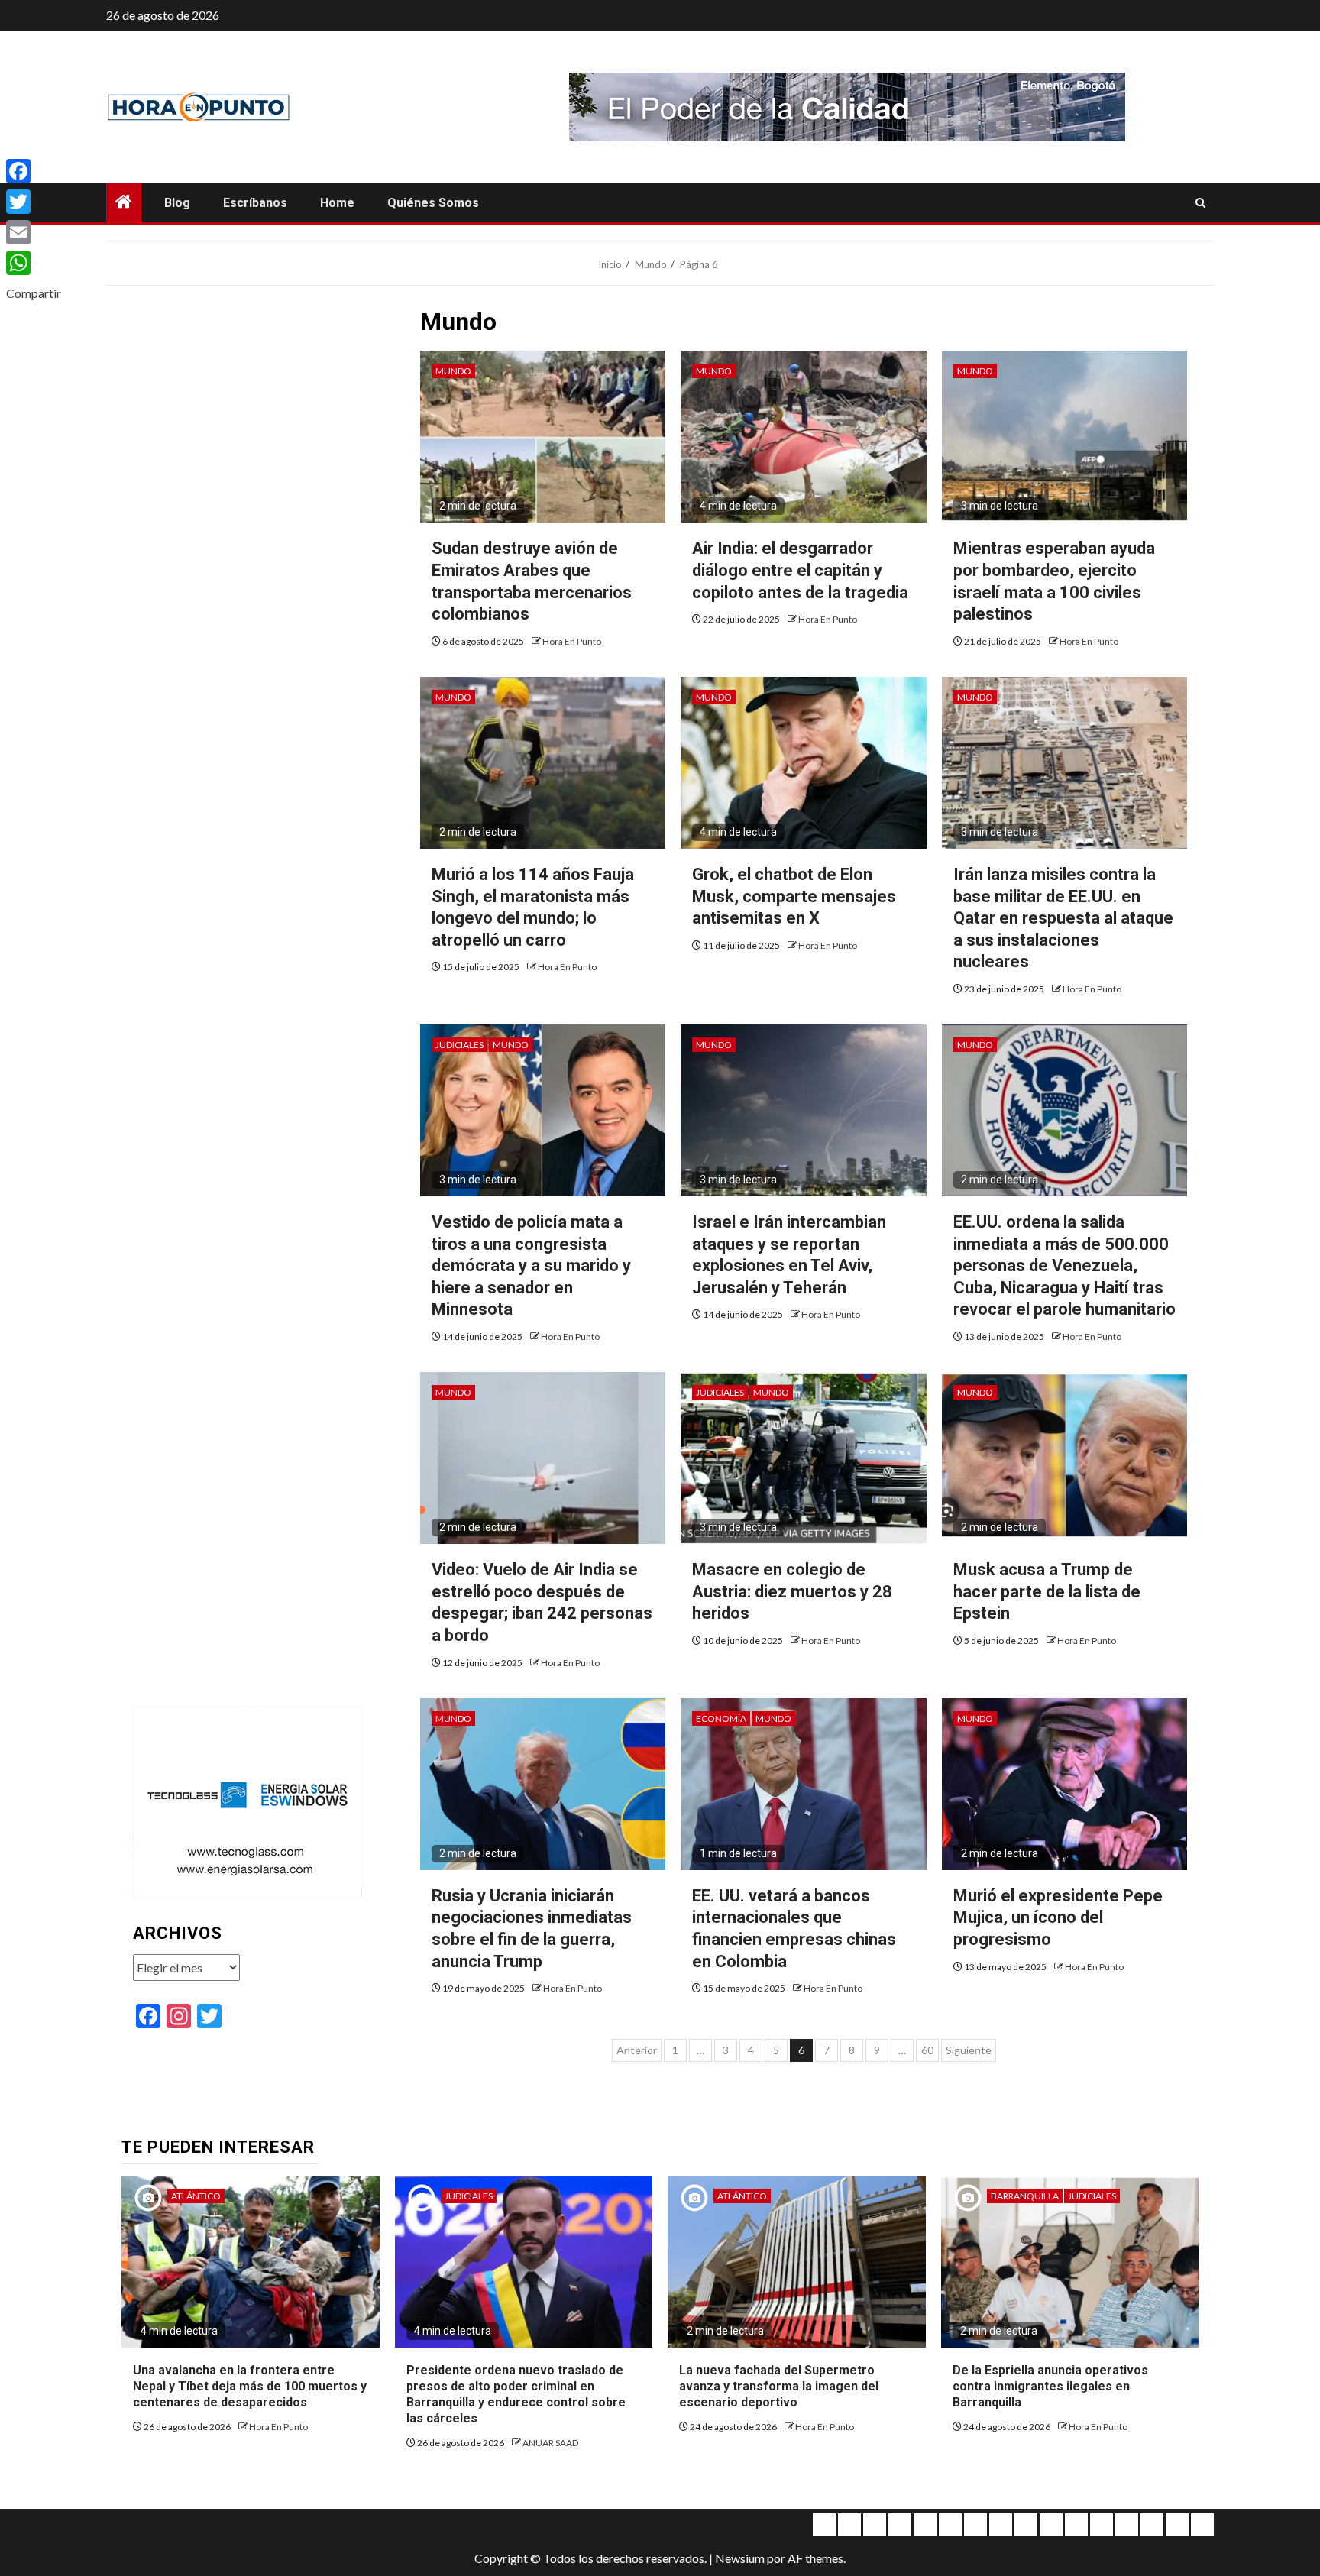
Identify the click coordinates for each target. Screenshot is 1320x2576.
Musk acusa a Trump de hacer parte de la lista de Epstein (1047, 1591)
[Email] (34, 232)
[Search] (1200, 203)
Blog (177, 203)
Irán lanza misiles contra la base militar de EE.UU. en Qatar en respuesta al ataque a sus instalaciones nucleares (1063, 918)
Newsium (740, 2558)
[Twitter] (34, 202)
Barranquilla (1025, 2196)
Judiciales (459, 1045)
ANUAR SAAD (550, 2443)
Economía (721, 1718)
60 (927, 2050)
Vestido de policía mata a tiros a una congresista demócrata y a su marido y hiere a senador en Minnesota (531, 1265)
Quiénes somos (433, 203)
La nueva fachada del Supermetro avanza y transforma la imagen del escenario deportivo (779, 2386)
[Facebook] (34, 171)
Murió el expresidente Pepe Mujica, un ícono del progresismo (1058, 1917)
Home (337, 203)
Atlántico (196, 2196)
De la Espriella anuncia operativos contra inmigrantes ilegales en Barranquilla (1050, 2386)
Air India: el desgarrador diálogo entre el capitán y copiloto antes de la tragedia (800, 570)
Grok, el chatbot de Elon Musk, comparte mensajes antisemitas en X (794, 896)
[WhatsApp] (34, 263)
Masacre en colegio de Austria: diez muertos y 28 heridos (792, 1591)
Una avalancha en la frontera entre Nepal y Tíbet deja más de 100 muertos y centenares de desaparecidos (250, 2386)
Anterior (637, 2050)
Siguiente (969, 2050)
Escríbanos (255, 203)
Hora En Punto (572, 641)
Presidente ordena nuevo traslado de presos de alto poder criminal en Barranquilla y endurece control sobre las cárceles (516, 2394)
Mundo (453, 371)
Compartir (34, 293)
